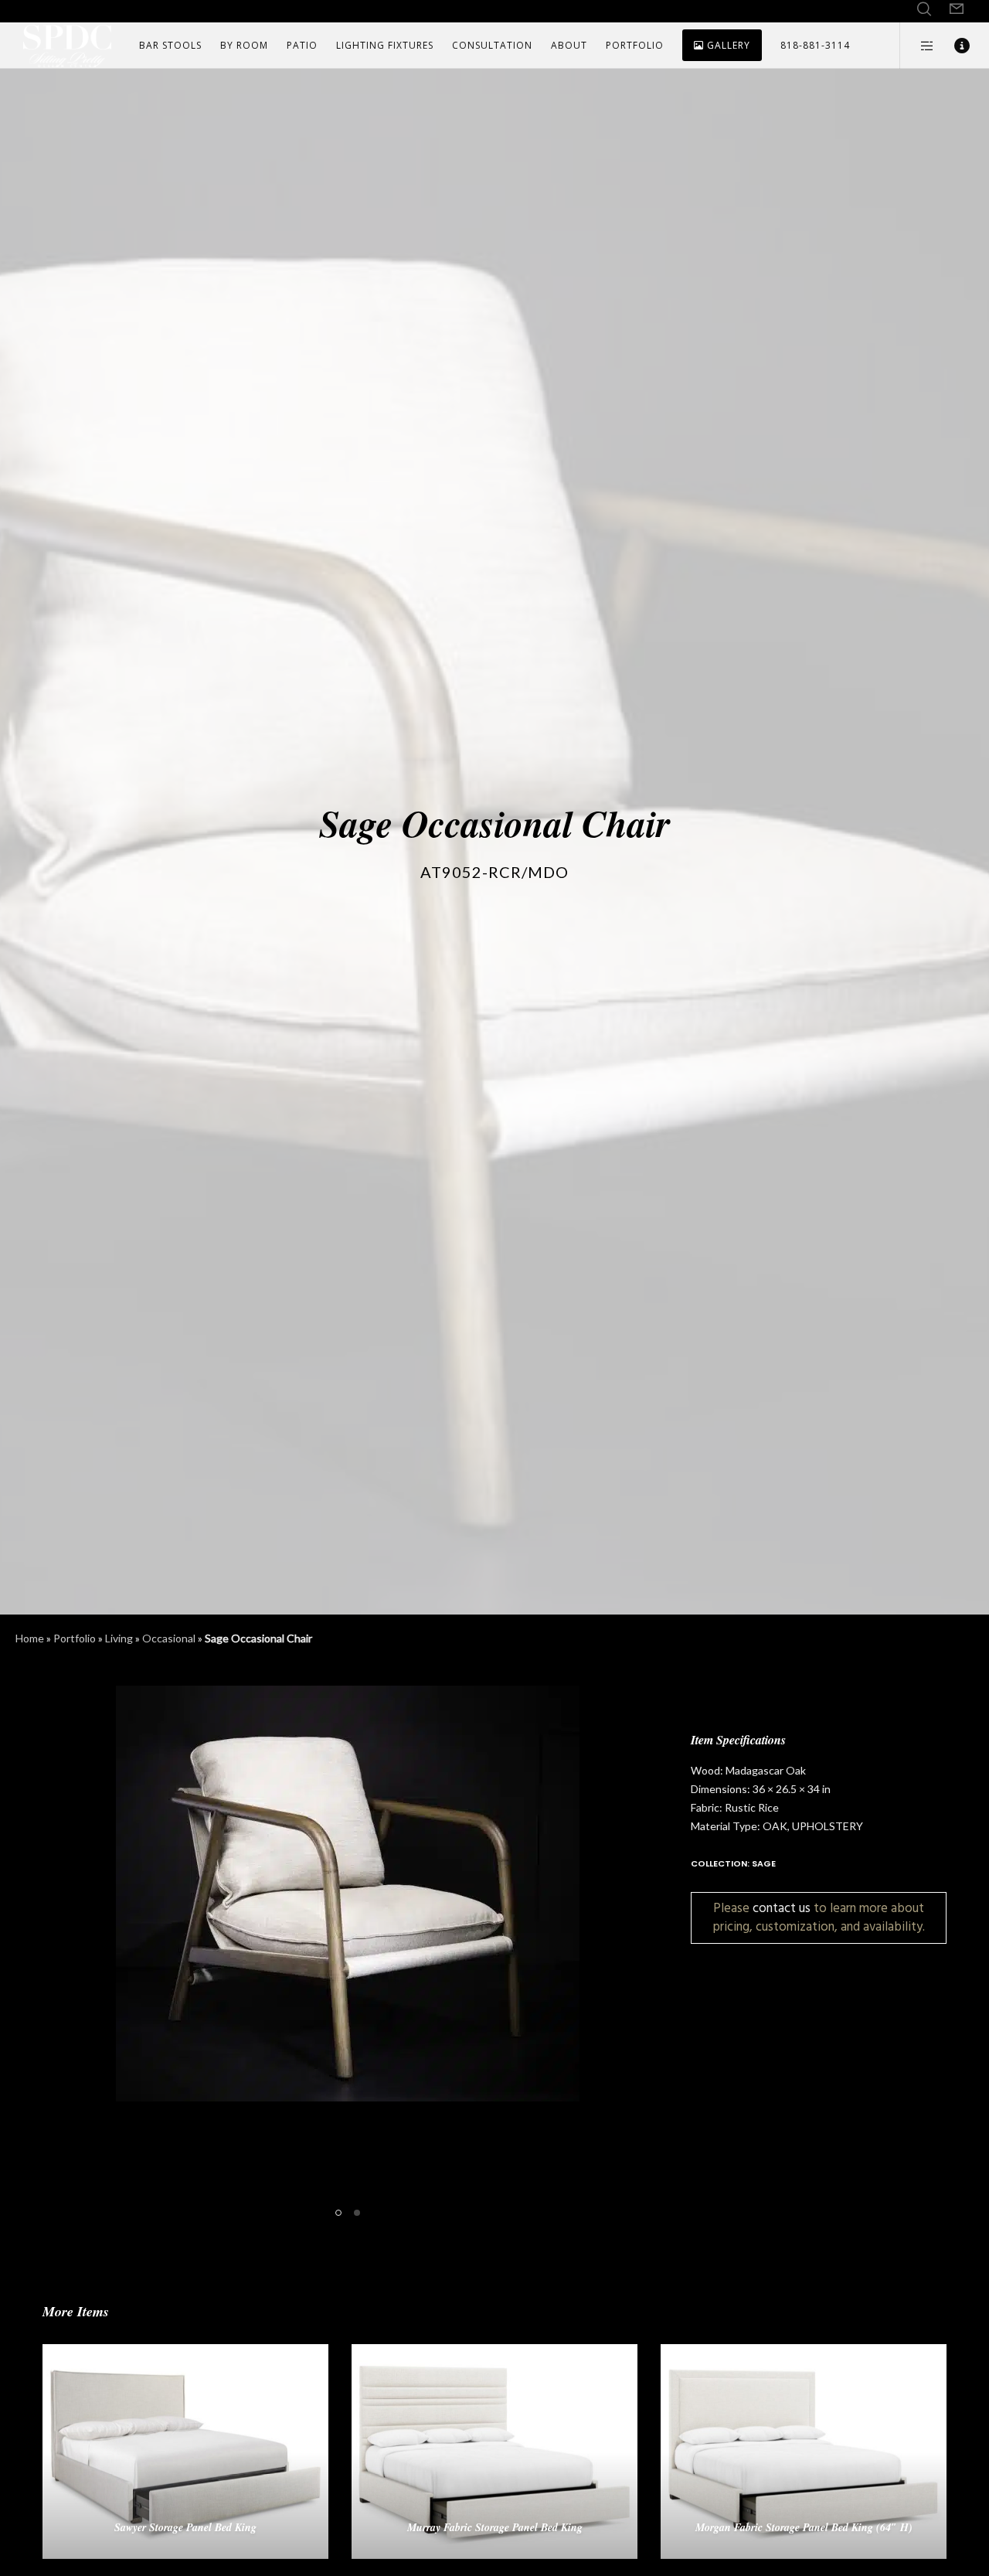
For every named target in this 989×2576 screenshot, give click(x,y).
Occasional (169, 1638)
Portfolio (75, 1638)
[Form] (957, 9)
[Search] (924, 9)
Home (30, 1638)
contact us (782, 1908)
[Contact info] (952, 46)
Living (119, 1638)
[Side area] (918, 46)
